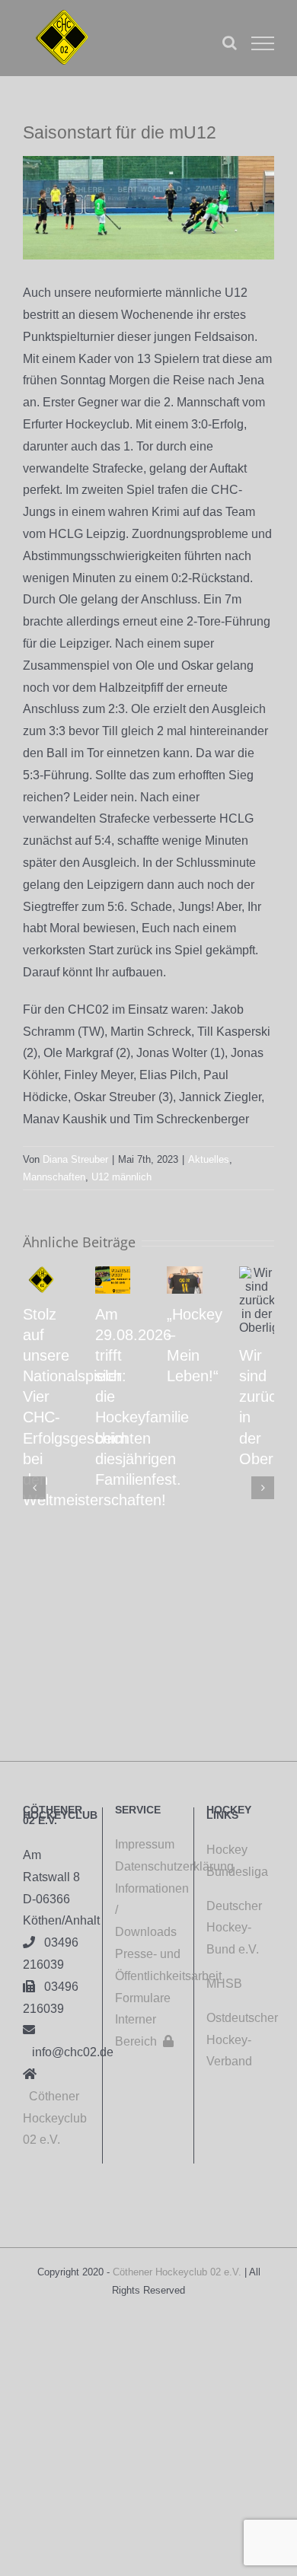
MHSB (224, 1984)
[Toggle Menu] (263, 43)
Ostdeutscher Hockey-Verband (242, 2040)
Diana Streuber (75, 1159)
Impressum (145, 1844)
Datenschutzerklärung (148, 1866)
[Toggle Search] (230, 43)
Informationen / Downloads (148, 1911)
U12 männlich (121, 1177)
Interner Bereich (144, 2030)
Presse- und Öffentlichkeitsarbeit (148, 1965)
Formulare (143, 1998)
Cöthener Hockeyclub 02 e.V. (55, 2118)
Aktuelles (209, 1159)
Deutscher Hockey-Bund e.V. (234, 1928)
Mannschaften (54, 1177)
